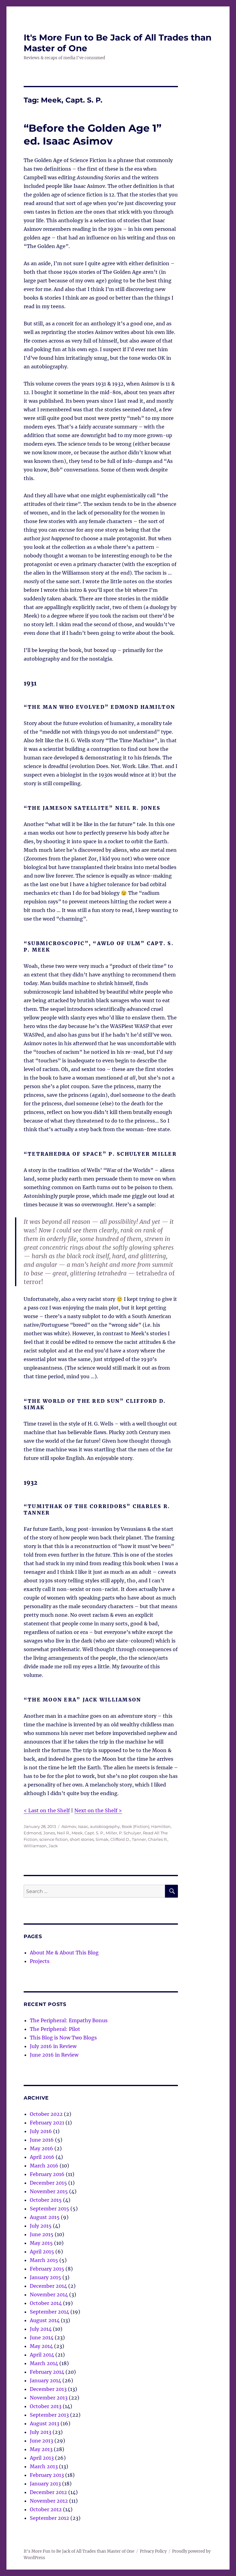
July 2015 (41, 2226)
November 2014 (49, 2295)
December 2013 (48, 2389)
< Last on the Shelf (47, 1810)
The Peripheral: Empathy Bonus (69, 2020)
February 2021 (47, 2123)
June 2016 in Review (54, 2055)
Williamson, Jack (41, 1846)
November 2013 (49, 2398)
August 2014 (45, 2320)
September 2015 (49, 2209)
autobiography (105, 1826)
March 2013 (44, 2466)
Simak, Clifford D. (113, 1839)
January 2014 (45, 2380)
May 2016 (41, 2148)
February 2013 (47, 2475)
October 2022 (46, 2114)
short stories (82, 1839)
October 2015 (46, 2200)
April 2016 (42, 2157)
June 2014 (42, 2337)
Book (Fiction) (136, 1826)
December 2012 (48, 2492)
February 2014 (47, 2372)
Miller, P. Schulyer (123, 1833)
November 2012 (49, 2501)
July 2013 (41, 2432)
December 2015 (48, 2183)
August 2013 (45, 2423)
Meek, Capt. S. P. (88, 1833)
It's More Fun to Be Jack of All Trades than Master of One (79, 2551)
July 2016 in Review (53, 2046)
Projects (40, 1961)
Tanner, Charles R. (150, 1839)
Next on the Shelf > (98, 1810)
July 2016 (41, 2131)
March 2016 (44, 2166)
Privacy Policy (153, 2551)
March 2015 (44, 2260)
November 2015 (49, 2191)
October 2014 (46, 2303)
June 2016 (42, 2140)
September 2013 (49, 2415)
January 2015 (45, 2277)
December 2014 (48, 2286)
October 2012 (46, 2509)
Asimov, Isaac (75, 1826)
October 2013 (46, 2406)
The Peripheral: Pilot (55, 2029)
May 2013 (41, 2449)
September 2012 (49, 2518)
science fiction (54, 1839)
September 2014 (49, 2312)
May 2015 (41, 2243)
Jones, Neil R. (57, 1833)
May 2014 (41, 2346)
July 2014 (41, 2329)
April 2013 (42, 2458)
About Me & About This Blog (64, 1953)
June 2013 (41, 2441)
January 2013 (45, 2484)
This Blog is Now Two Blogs (63, 2038)
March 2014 (44, 2363)
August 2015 (45, 2217)
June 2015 (42, 2234)
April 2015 (42, 2252)
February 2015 (47, 2269)
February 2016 (47, 2174)
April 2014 (42, 2355)
